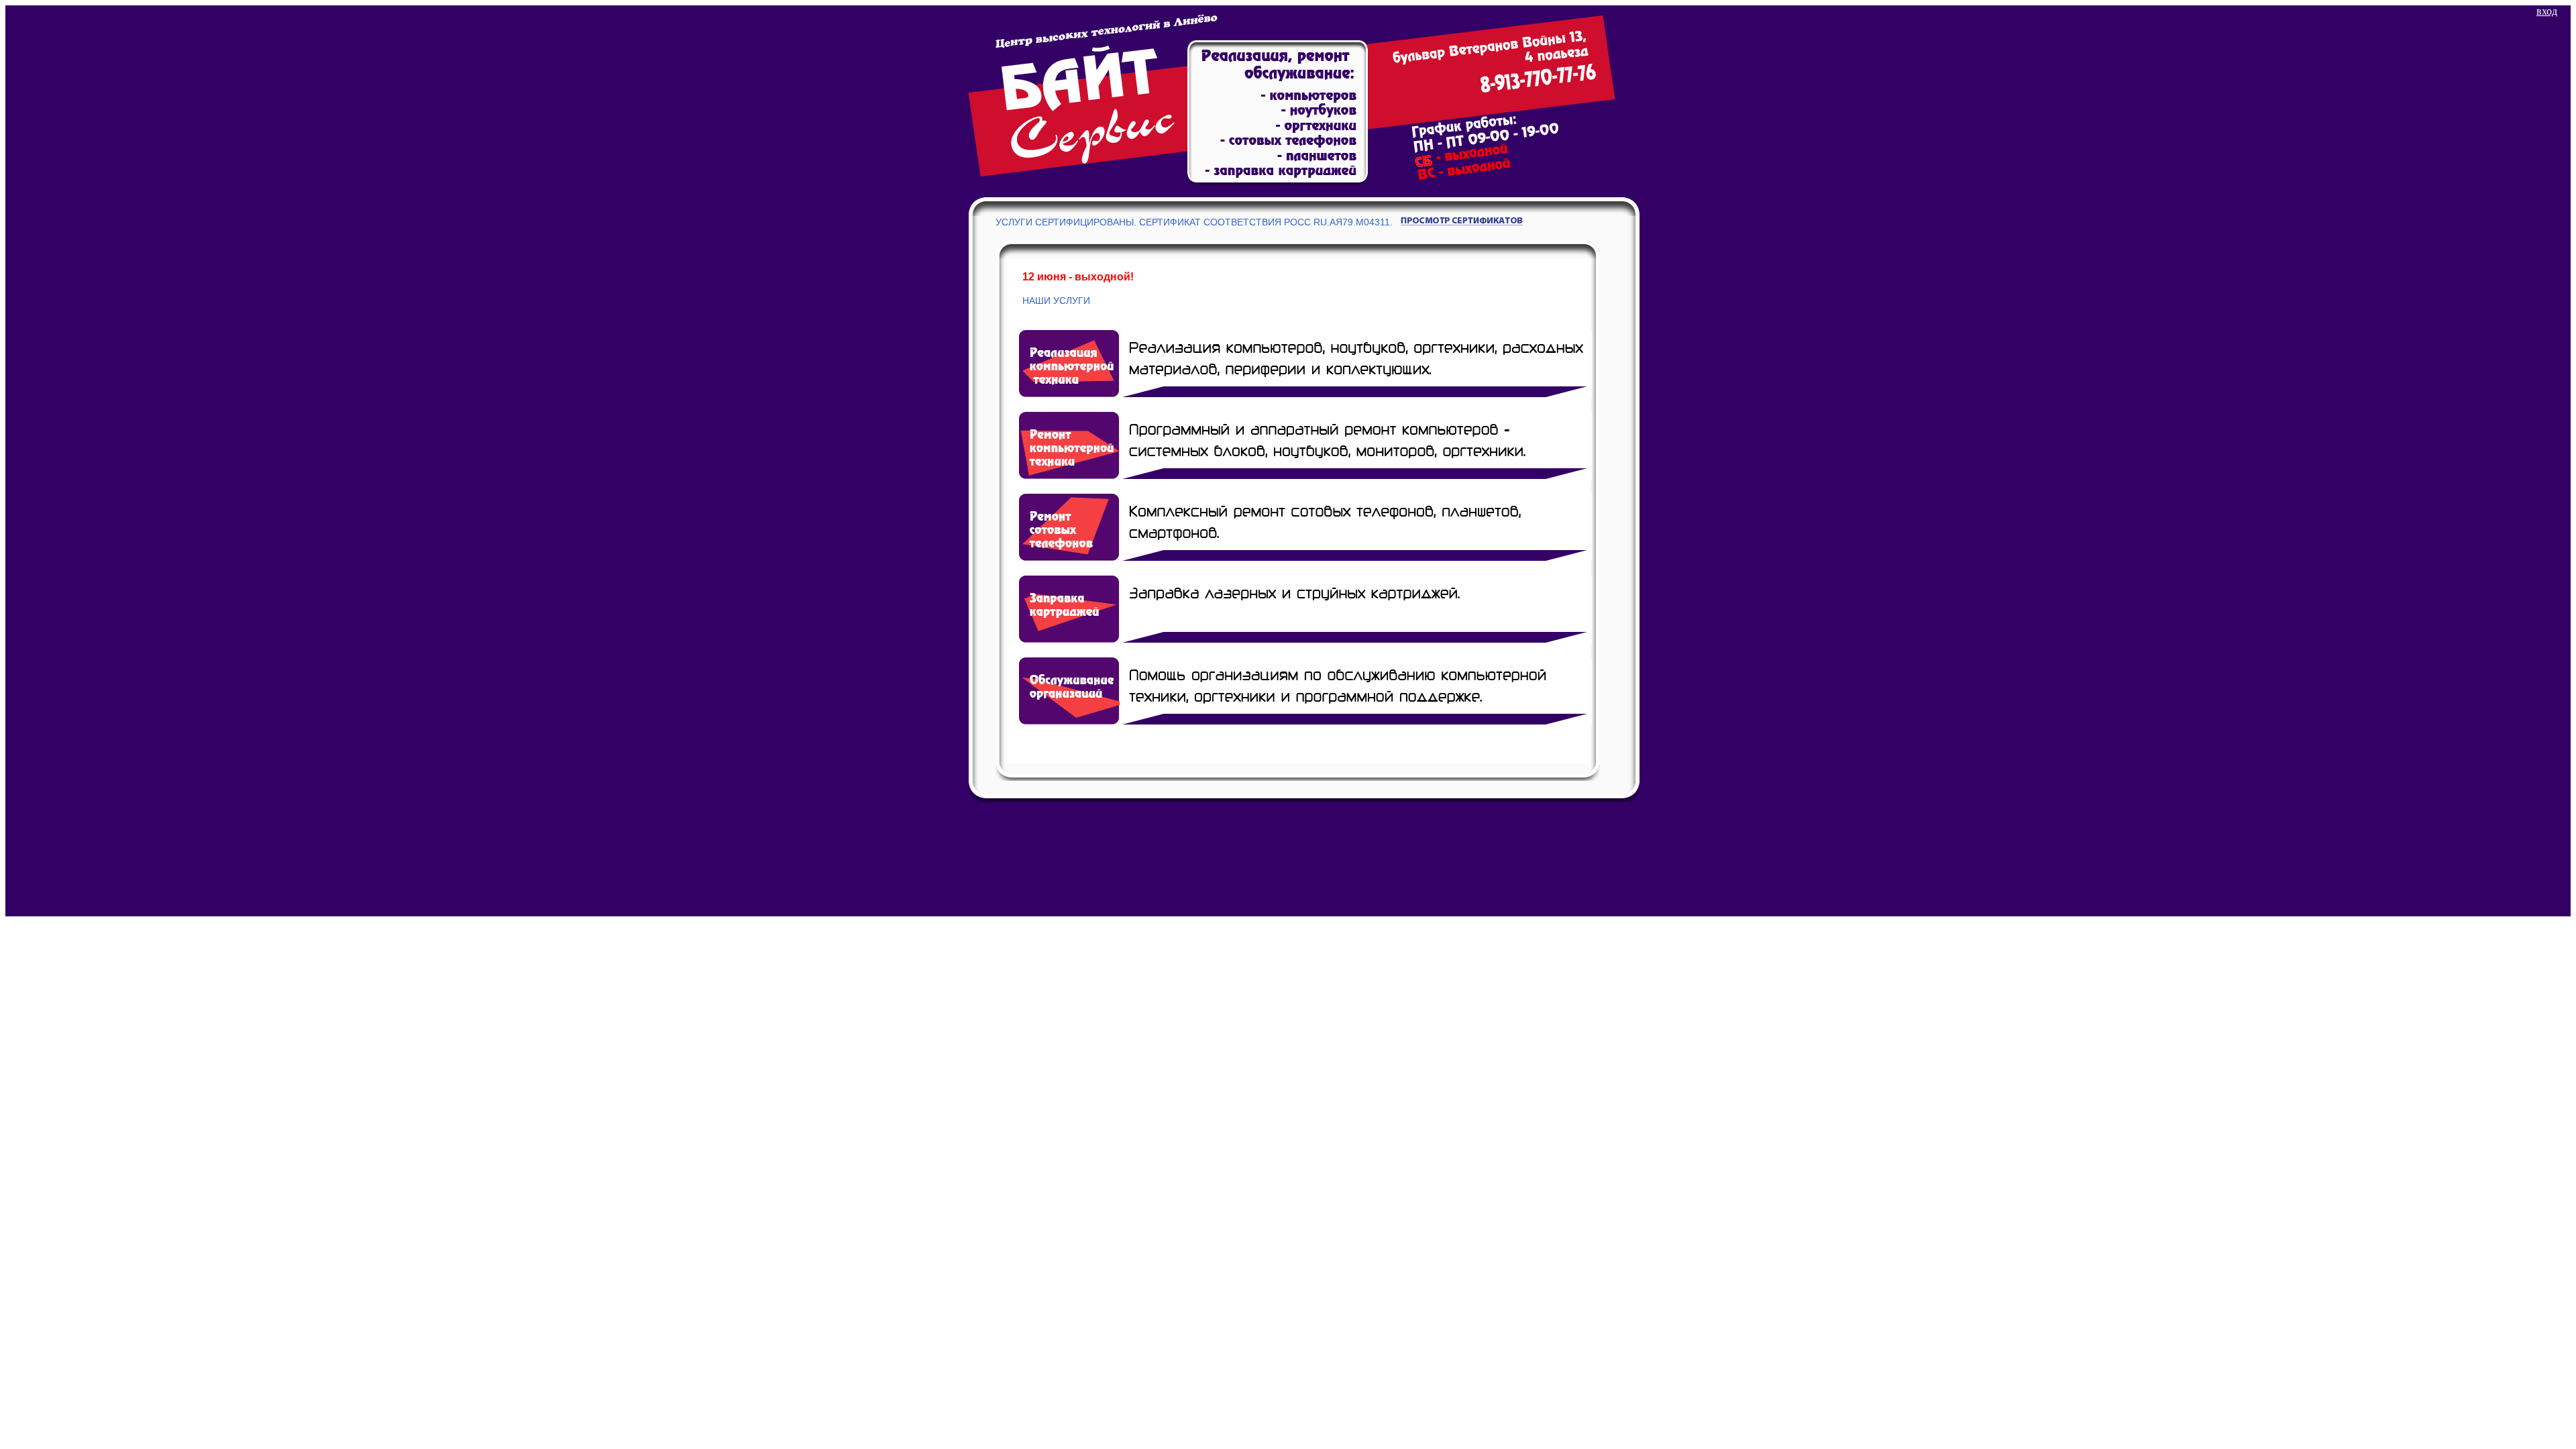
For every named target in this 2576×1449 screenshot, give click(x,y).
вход (2547, 11)
